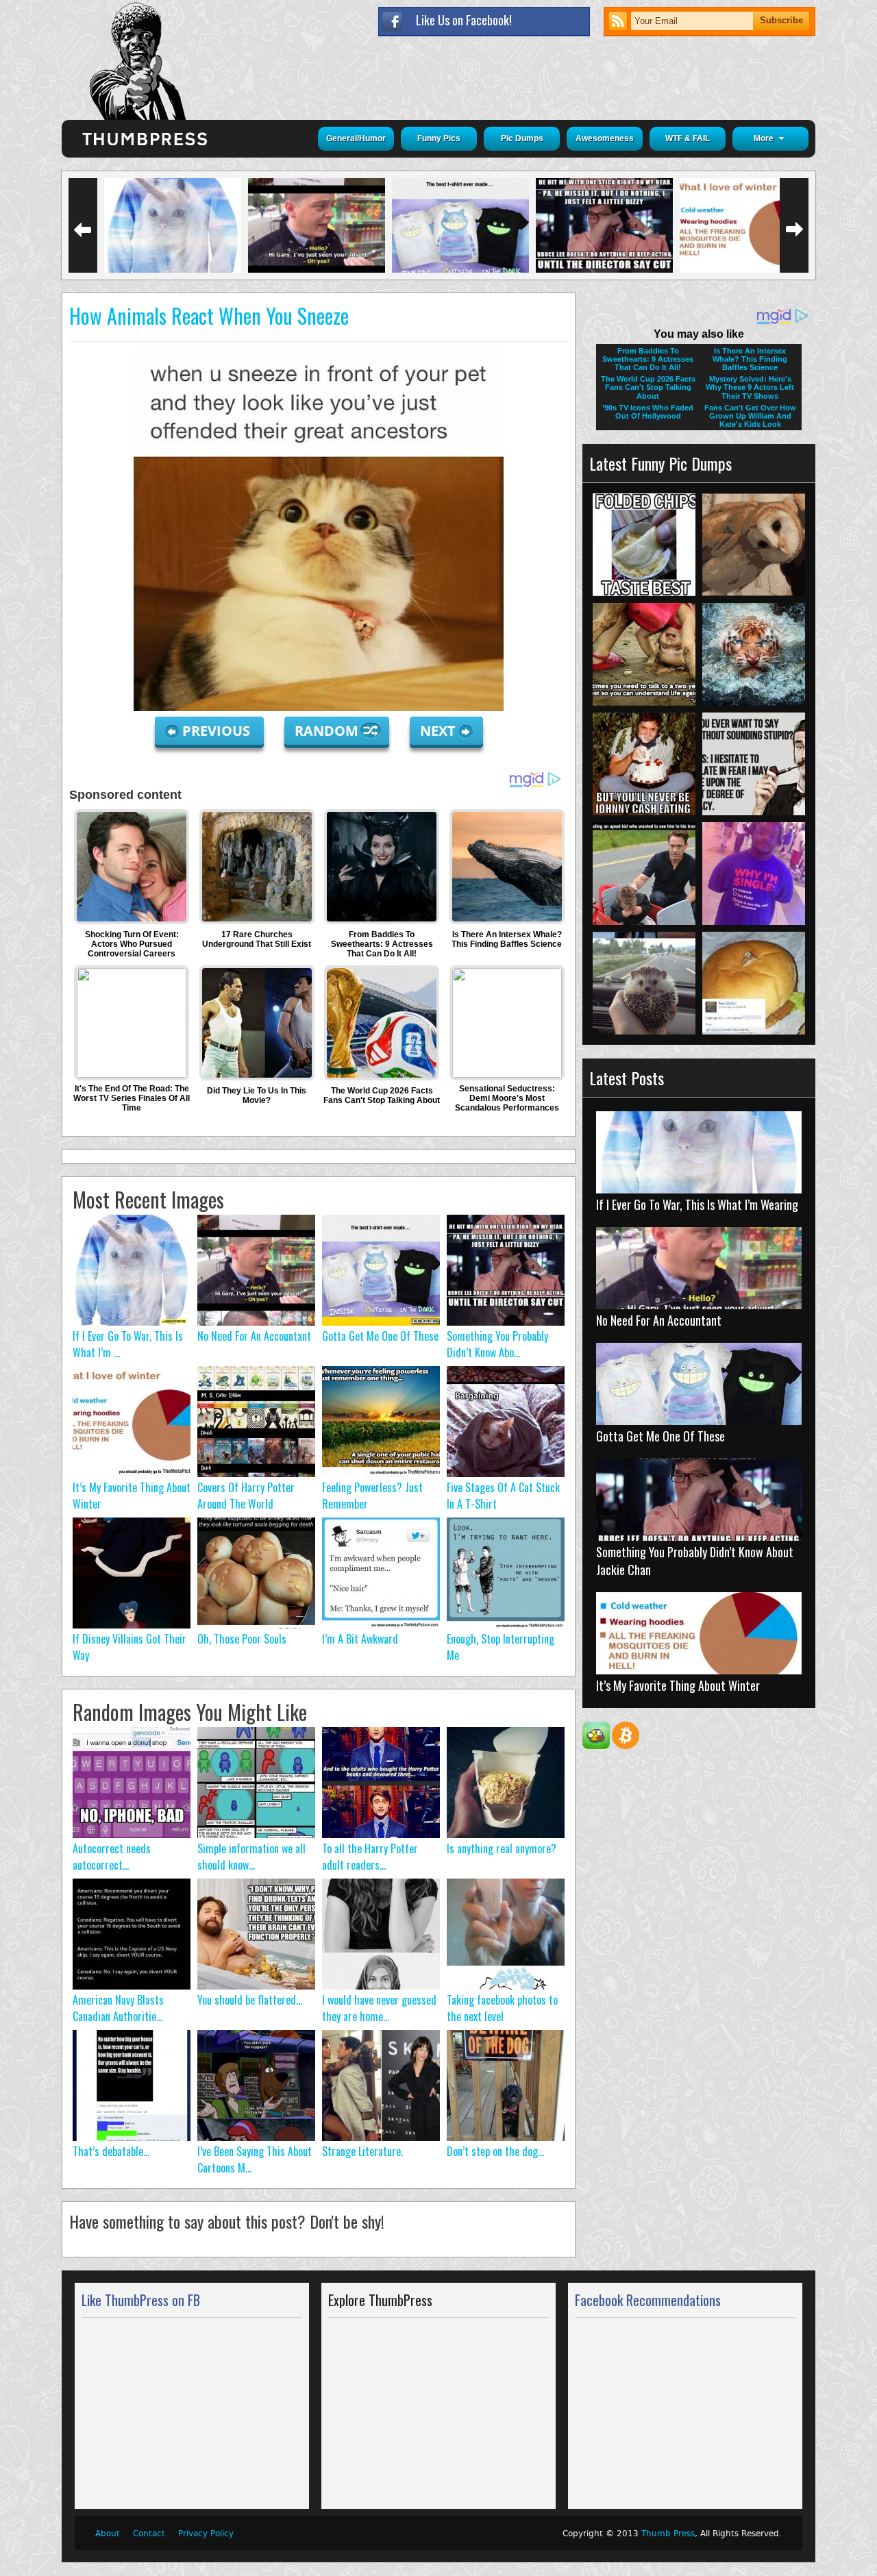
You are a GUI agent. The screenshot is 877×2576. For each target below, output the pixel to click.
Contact (149, 2534)
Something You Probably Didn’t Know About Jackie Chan (695, 1561)
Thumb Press (668, 2534)
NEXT (438, 731)
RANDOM (328, 731)
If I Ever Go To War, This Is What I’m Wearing (697, 1204)
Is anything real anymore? (502, 1848)
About (108, 2534)
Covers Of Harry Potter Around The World (246, 1496)
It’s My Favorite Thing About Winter (678, 1685)
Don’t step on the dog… (495, 2151)
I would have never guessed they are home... (379, 2008)
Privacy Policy (206, 2534)
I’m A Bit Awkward (360, 1639)
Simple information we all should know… (251, 1857)
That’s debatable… (111, 2151)
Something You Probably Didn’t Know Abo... (497, 1344)
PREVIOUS (218, 731)
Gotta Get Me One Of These (380, 1336)
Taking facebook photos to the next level (502, 2008)
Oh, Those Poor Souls (242, 1639)
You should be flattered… (250, 2000)
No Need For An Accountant (254, 1336)
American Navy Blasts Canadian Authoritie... (118, 2008)
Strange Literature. (362, 2151)
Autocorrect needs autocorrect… (112, 1857)
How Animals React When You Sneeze (209, 315)
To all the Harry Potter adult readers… (370, 1857)
